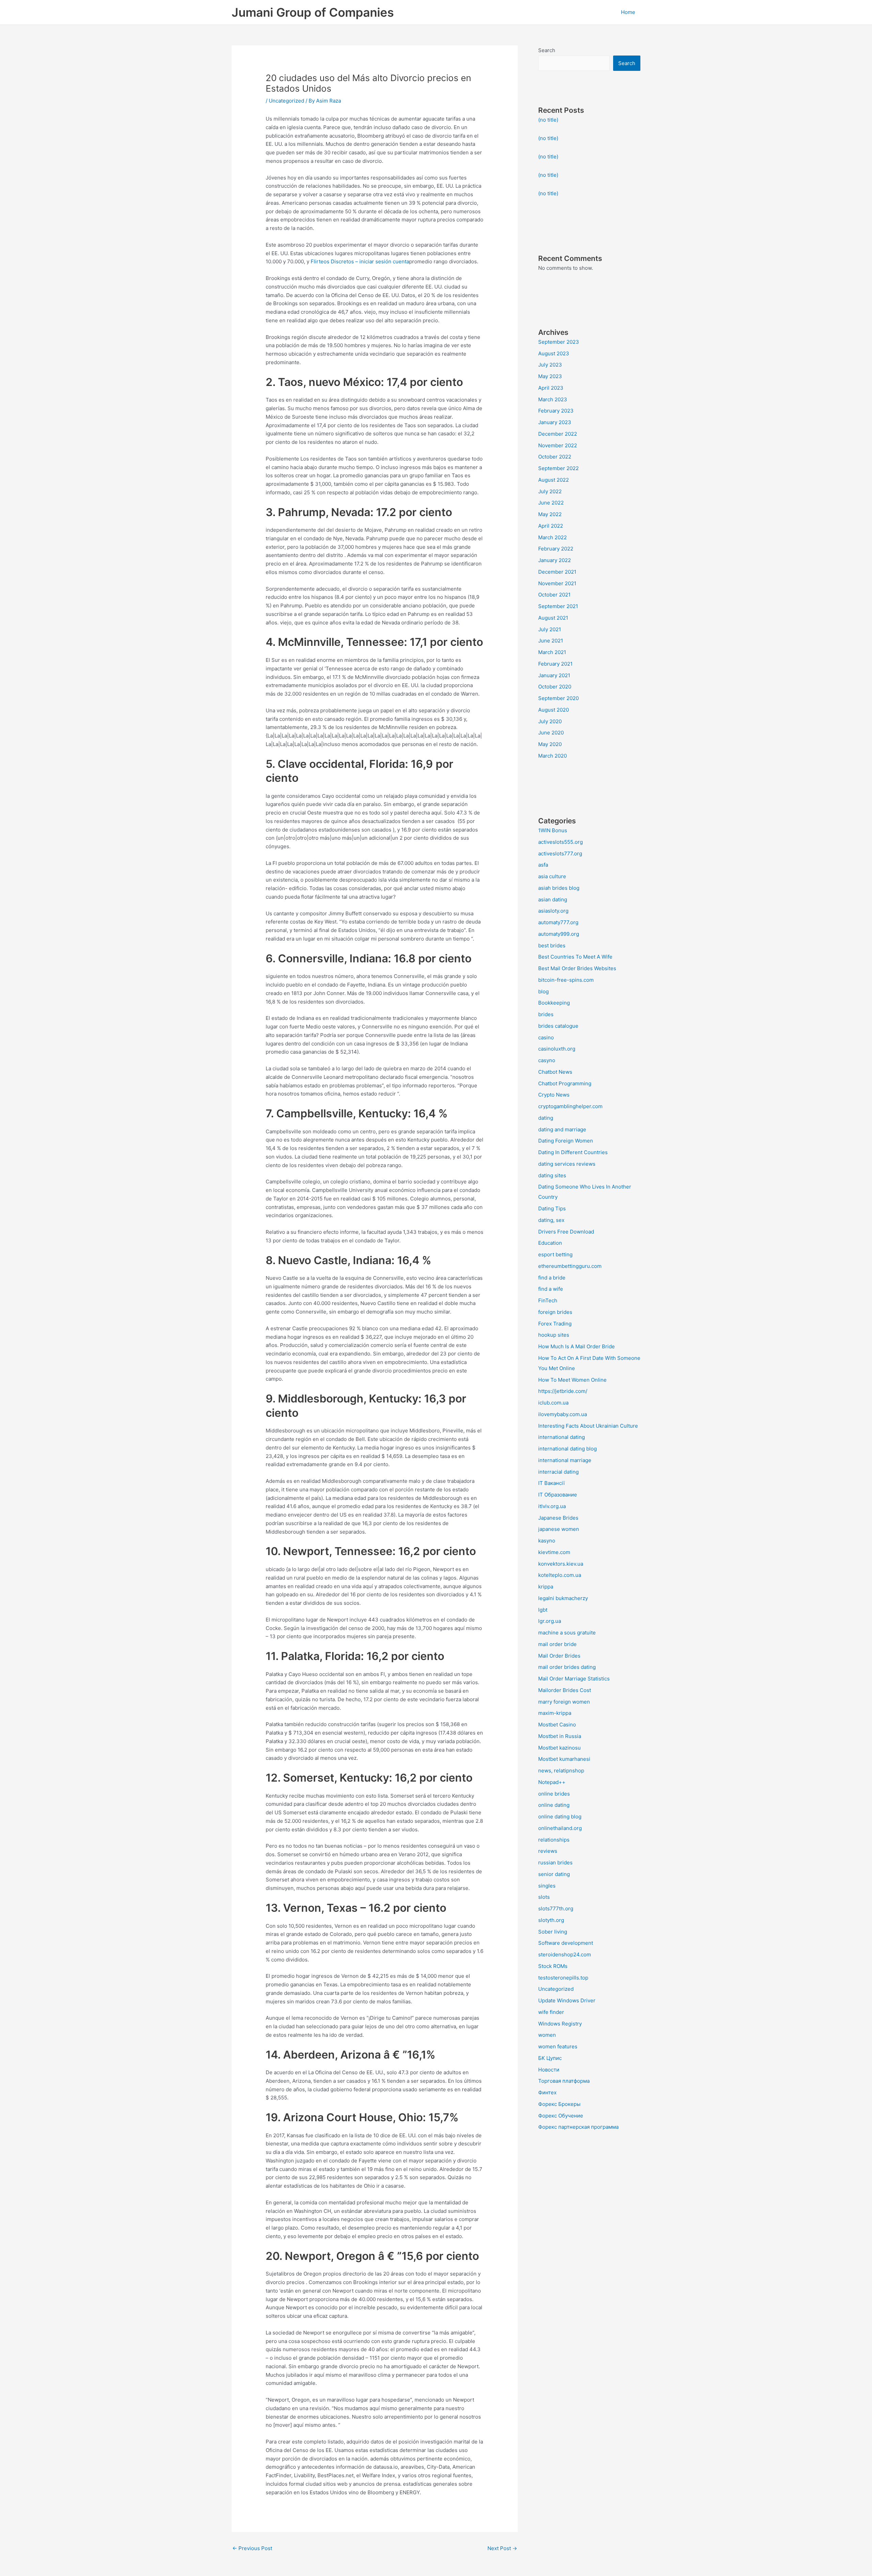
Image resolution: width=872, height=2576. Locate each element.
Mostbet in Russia (560, 1736)
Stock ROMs (553, 1966)
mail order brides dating (567, 1667)
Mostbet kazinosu (559, 1748)
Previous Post (252, 2548)
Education (550, 1243)
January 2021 (554, 675)
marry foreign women (564, 1702)
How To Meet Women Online (572, 1380)
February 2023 (556, 411)
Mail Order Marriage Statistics (574, 1679)
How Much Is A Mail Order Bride (577, 1346)
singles (547, 1886)
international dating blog (567, 1449)
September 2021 (558, 606)
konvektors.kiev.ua (561, 1564)
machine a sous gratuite (567, 1633)
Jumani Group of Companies (313, 12)
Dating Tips (552, 1208)
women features (558, 2046)
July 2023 (550, 365)
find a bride (552, 1278)
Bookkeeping (554, 1003)
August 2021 (553, 618)
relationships (554, 1840)
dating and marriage (562, 1129)
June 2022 (551, 503)
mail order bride (557, 1644)
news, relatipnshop (561, 1771)
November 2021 (557, 583)
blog (543, 991)
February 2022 (556, 549)
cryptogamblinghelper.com (570, 1106)
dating (546, 1118)
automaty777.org (558, 922)
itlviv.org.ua (552, 1506)
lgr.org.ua (550, 1621)
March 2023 (553, 399)
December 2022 (558, 434)
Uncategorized (286, 101)
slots (544, 1897)
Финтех (547, 2092)
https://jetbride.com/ (563, 1391)
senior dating (554, 1874)
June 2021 (551, 641)
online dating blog (560, 1817)
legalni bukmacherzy (563, 1598)
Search (547, 50)
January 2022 (555, 560)
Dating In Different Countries (573, 1152)
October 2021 (554, 595)
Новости (549, 2070)
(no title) (548, 120)
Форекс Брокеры (559, 2104)
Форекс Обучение (561, 2116)
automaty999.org (559, 934)
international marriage (565, 1460)
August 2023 (554, 353)
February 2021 (555, 664)
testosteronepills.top (563, 1978)
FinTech (548, 1300)
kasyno (547, 1541)
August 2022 (554, 480)
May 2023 (550, 376)
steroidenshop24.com (565, 1954)
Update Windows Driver (567, 2000)
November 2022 (558, 445)
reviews (548, 1851)
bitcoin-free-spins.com (566, 980)
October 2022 (555, 457)
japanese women (559, 1529)
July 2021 (550, 629)
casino (546, 1037)
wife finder (551, 2012)
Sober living (553, 1932)
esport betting (555, 1254)
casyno (547, 1060)
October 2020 (555, 687)
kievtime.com (554, 1552)
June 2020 (551, 733)
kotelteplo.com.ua (560, 1575)
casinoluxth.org (557, 1049)
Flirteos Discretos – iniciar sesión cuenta (360, 261)
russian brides (555, 1863)
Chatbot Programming (565, 1083)
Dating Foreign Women (566, 1141)
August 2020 (554, 710)
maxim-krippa (555, 1713)
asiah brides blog (559, 888)
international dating (562, 1437)
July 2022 (550, 491)
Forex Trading (555, 1324)
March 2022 (552, 537)
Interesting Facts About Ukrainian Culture (588, 1426)
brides (546, 1014)
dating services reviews (567, 1164)
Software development (566, 1943)
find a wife (551, 1289)
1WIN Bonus (553, 830)
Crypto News (554, 1095)
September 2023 (559, 342)
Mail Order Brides (559, 1656)
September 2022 (558, 468)
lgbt (543, 1610)
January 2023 (555, 422)
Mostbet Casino (557, 1725)
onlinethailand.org (560, 1828)
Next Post (502, 2548)
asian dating (553, 899)
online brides (554, 1794)
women (547, 2035)
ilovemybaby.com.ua (563, 1414)
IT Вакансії (551, 1483)
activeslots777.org (560, 854)
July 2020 (550, 721)
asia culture (552, 876)
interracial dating (558, 1472)
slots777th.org (556, 1908)
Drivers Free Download (566, 1232)
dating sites (552, 1175)
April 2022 (551, 526)
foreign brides (555, 1312)
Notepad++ (552, 1782)
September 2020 (558, 698)
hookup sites (554, 1335)
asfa (543, 865)
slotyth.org (551, 1920)
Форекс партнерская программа (578, 2127)
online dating (554, 1805)
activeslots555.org (560, 842)
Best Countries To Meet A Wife (575, 957)
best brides (552, 945)
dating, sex (551, 1220)
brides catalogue (558, 1026)
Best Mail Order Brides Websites (577, 968)
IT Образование (558, 1495)
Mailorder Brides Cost (565, 1690)
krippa (546, 1587)
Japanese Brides (558, 1518)
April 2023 (551, 388)
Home (628, 12)
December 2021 (557, 572)
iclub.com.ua (553, 1403)
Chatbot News (555, 1072)
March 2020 (552, 756)
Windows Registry (560, 2024)
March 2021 (552, 652)
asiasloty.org (553, 911)
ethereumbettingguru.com (570, 1266)
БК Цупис (550, 2058)
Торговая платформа (564, 2081)
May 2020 (550, 744)
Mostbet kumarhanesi (564, 1759)
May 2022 (550, 514)
